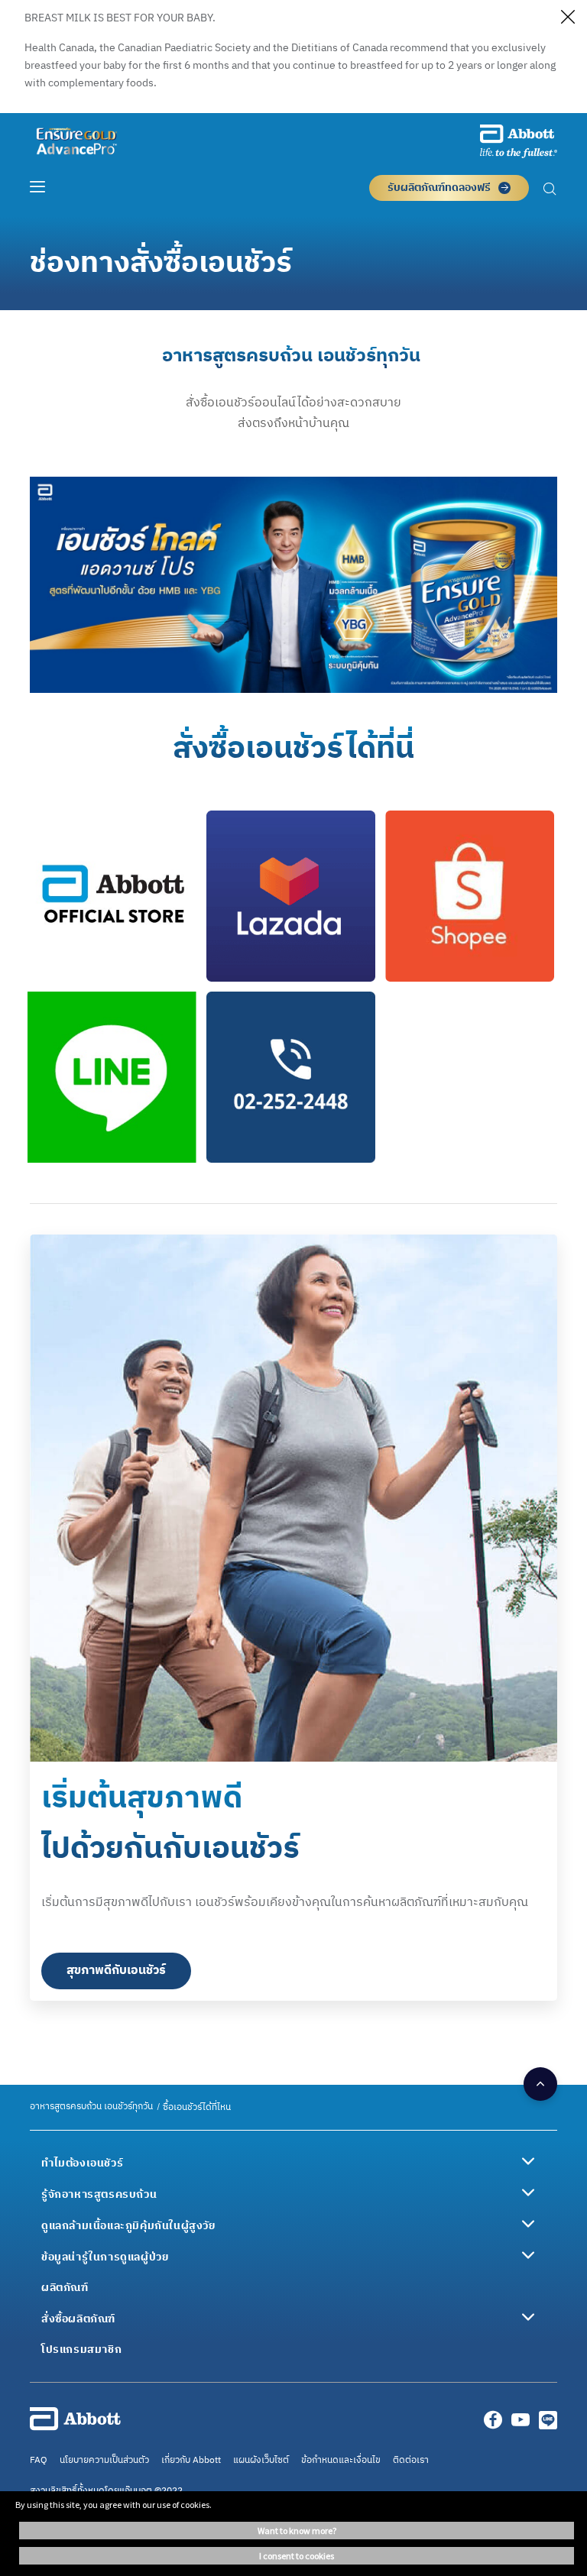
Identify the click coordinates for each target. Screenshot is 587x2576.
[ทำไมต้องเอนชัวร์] (528, 2161)
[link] (91, 2107)
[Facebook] (493, 2424)
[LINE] (548, 2424)
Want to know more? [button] (297, 2531)
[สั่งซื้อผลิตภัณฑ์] (528, 2317)
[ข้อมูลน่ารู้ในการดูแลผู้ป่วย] (528, 2255)
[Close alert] (568, 19)
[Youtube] (521, 2424)
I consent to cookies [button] (297, 2556)
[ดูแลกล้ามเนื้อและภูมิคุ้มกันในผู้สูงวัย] (528, 2224)
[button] (550, 191)
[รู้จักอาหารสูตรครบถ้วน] (528, 2193)
